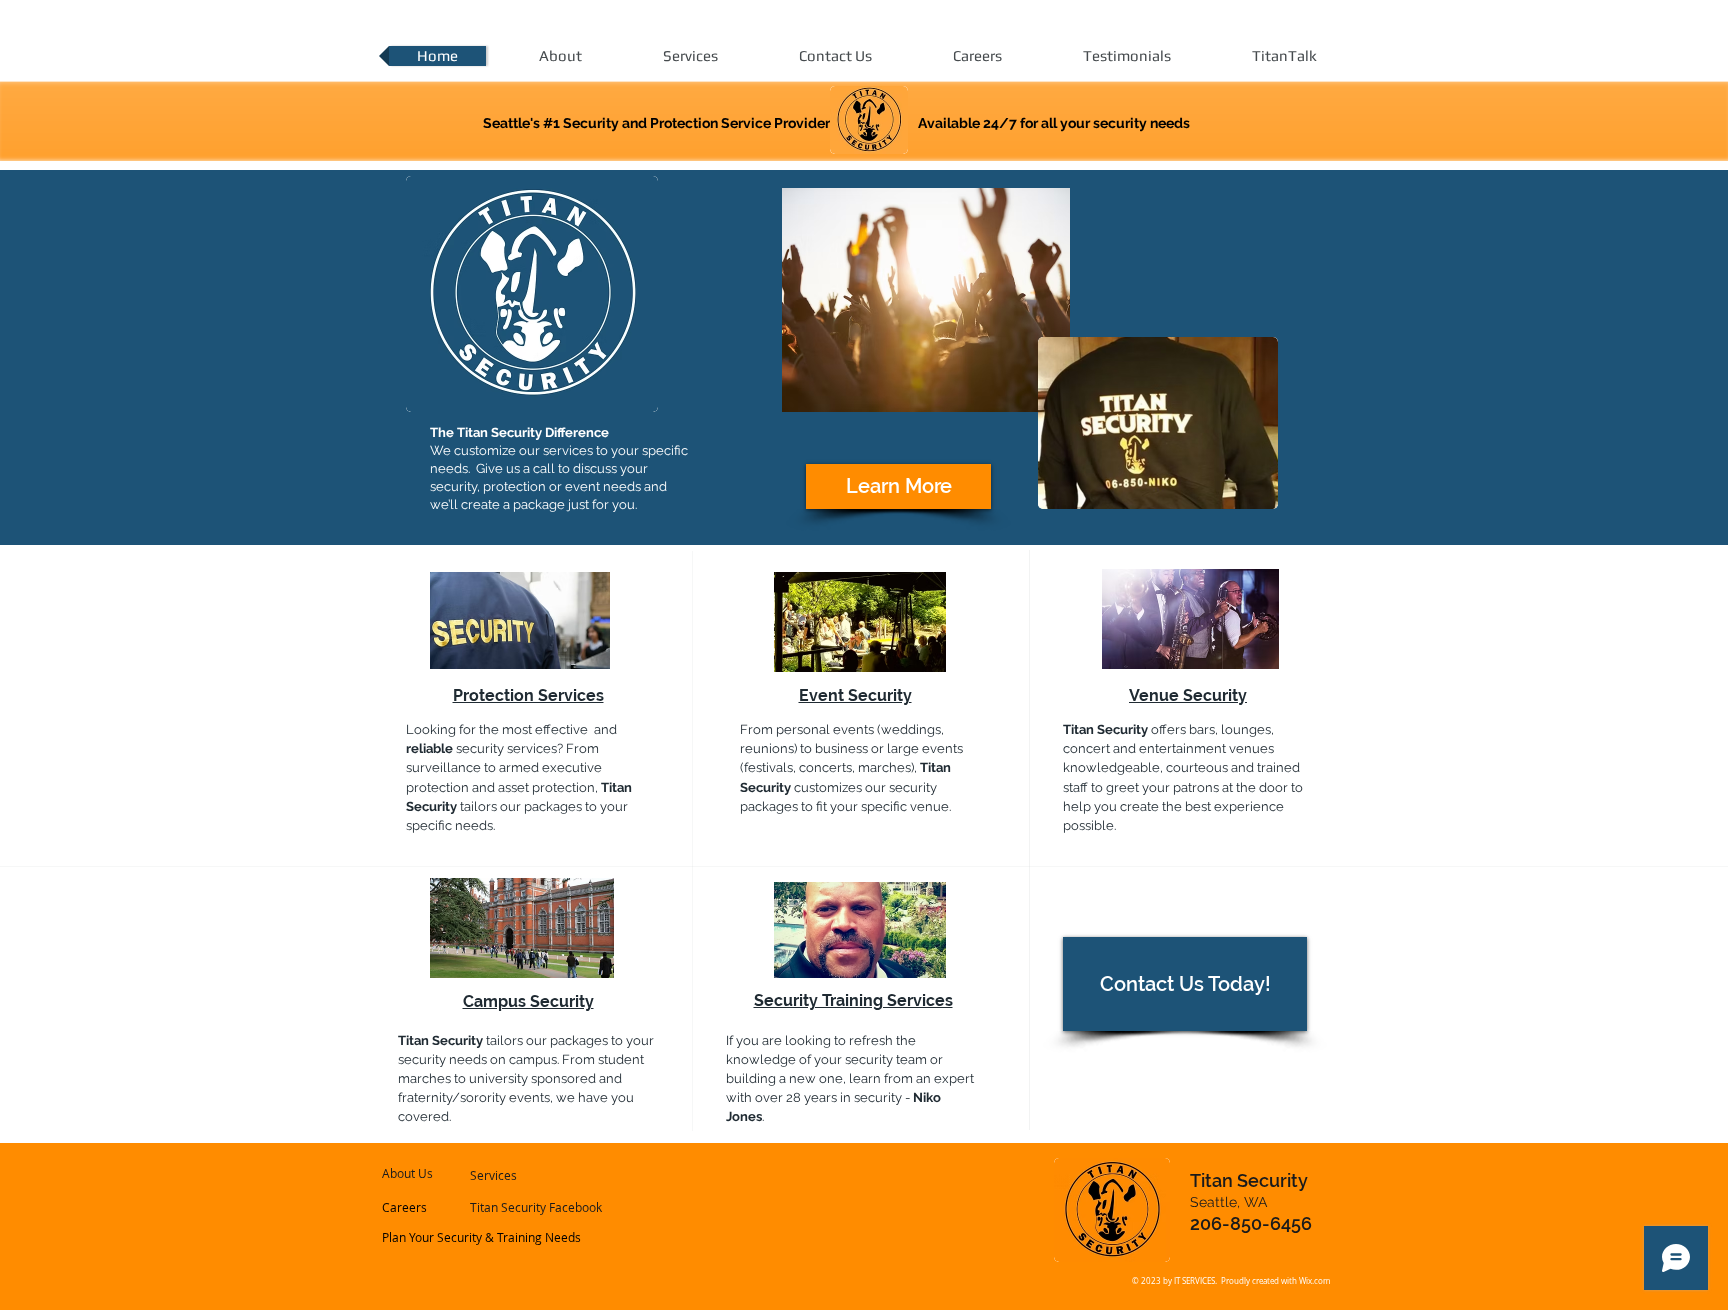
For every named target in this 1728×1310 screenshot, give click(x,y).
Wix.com (1314, 1281)
